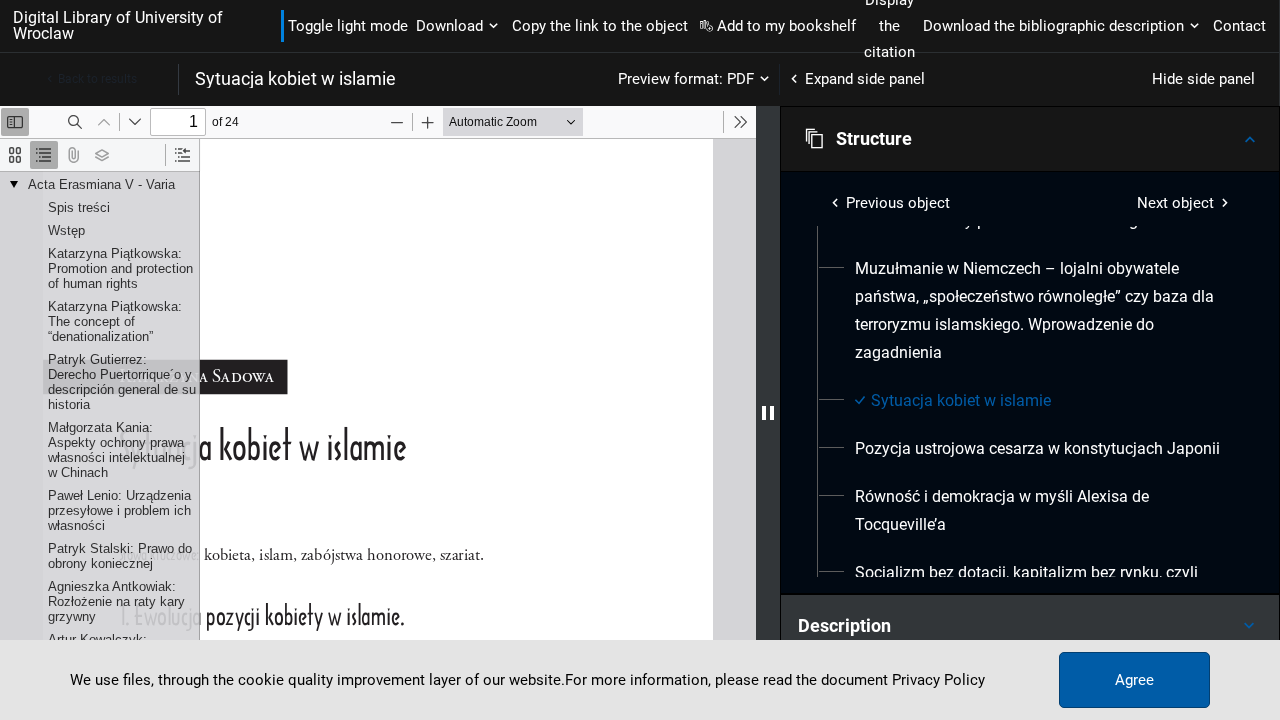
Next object (1175, 203)
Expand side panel (865, 79)
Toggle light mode (348, 26)
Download (449, 26)
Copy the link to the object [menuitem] (600, 26)
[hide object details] (768, 413)
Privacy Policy (938, 680)
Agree (1134, 680)
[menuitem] (1041, 311)
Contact (1239, 26)
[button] (1030, 139)
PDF (740, 79)
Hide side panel (1203, 79)
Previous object (898, 203)
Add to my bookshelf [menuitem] (786, 26)
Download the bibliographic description (1053, 26)
